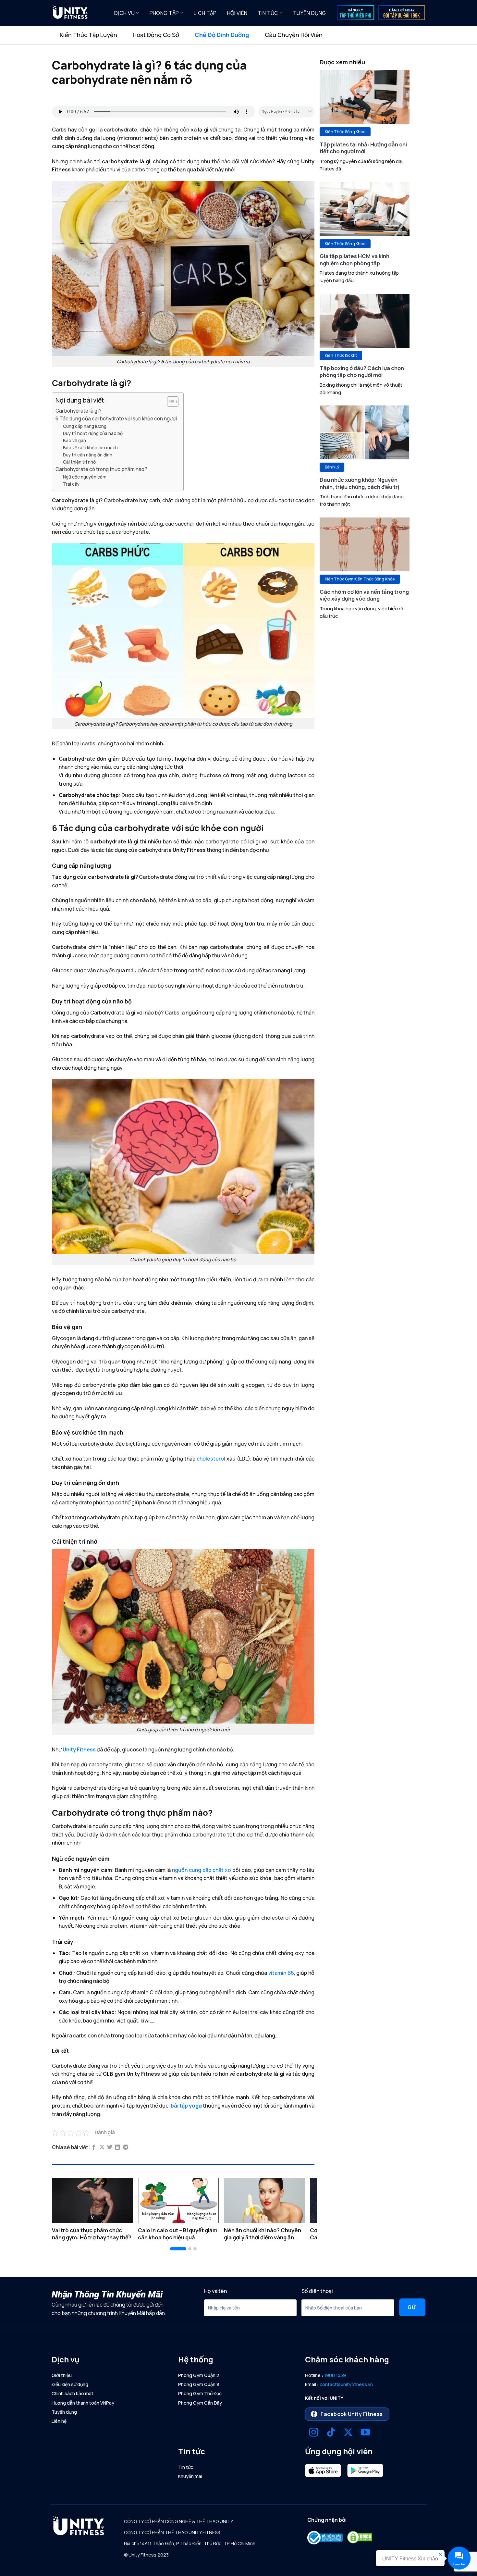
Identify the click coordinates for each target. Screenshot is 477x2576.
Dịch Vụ (124, 13)
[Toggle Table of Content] (170, 402)
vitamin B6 (281, 1973)
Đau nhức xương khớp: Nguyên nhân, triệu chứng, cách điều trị (360, 483)
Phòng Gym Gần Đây (200, 2403)
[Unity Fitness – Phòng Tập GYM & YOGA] (78, 13)
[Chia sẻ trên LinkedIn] (117, 2147)
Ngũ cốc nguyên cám (85, 477)
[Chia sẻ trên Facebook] (94, 2147)
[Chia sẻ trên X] (102, 2147)
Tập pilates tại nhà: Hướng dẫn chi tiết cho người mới (363, 148)
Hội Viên (237, 13)
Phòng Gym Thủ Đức (200, 2393)
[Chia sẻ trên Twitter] (110, 2147)
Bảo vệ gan (74, 440)
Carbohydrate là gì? (79, 411)
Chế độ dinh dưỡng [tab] (222, 35)
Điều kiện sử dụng (70, 2384)
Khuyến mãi (190, 2476)
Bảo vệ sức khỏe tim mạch (90, 448)
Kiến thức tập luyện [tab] (88, 35)
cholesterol (211, 1459)
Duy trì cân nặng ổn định (88, 455)
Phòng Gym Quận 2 (199, 2375)
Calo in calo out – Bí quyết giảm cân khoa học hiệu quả (178, 2234)
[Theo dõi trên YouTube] (365, 2433)
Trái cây (71, 484)
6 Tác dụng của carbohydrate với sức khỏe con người (116, 419)
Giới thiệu (62, 2375)
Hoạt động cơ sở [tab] (156, 35)
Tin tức (268, 13)
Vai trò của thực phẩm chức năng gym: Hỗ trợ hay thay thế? (92, 2234)
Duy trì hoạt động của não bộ (93, 433)
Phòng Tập (164, 13)
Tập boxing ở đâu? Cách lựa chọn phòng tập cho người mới (362, 372)
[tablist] (238, 35)
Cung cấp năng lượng (85, 426)
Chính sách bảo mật (73, 2393)
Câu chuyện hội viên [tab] (294, 35)
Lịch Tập (205, 13)
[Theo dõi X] (348, 2433)
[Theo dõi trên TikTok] (331, 2433)
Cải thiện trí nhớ (79, 462)
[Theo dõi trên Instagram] (314, 2433)
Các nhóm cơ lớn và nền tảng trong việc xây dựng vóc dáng (364, 595)
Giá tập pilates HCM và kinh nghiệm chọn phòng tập (355, 260)
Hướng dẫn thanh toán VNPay (83, 2403)
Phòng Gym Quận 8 (199, 2384)
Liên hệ (59, 2421)
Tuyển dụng (309, 13)
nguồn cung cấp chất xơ (202, 1870)
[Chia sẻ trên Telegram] (126, 2147)
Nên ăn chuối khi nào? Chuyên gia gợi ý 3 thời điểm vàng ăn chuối (263, 2234)
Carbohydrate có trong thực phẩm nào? (101, 469)
